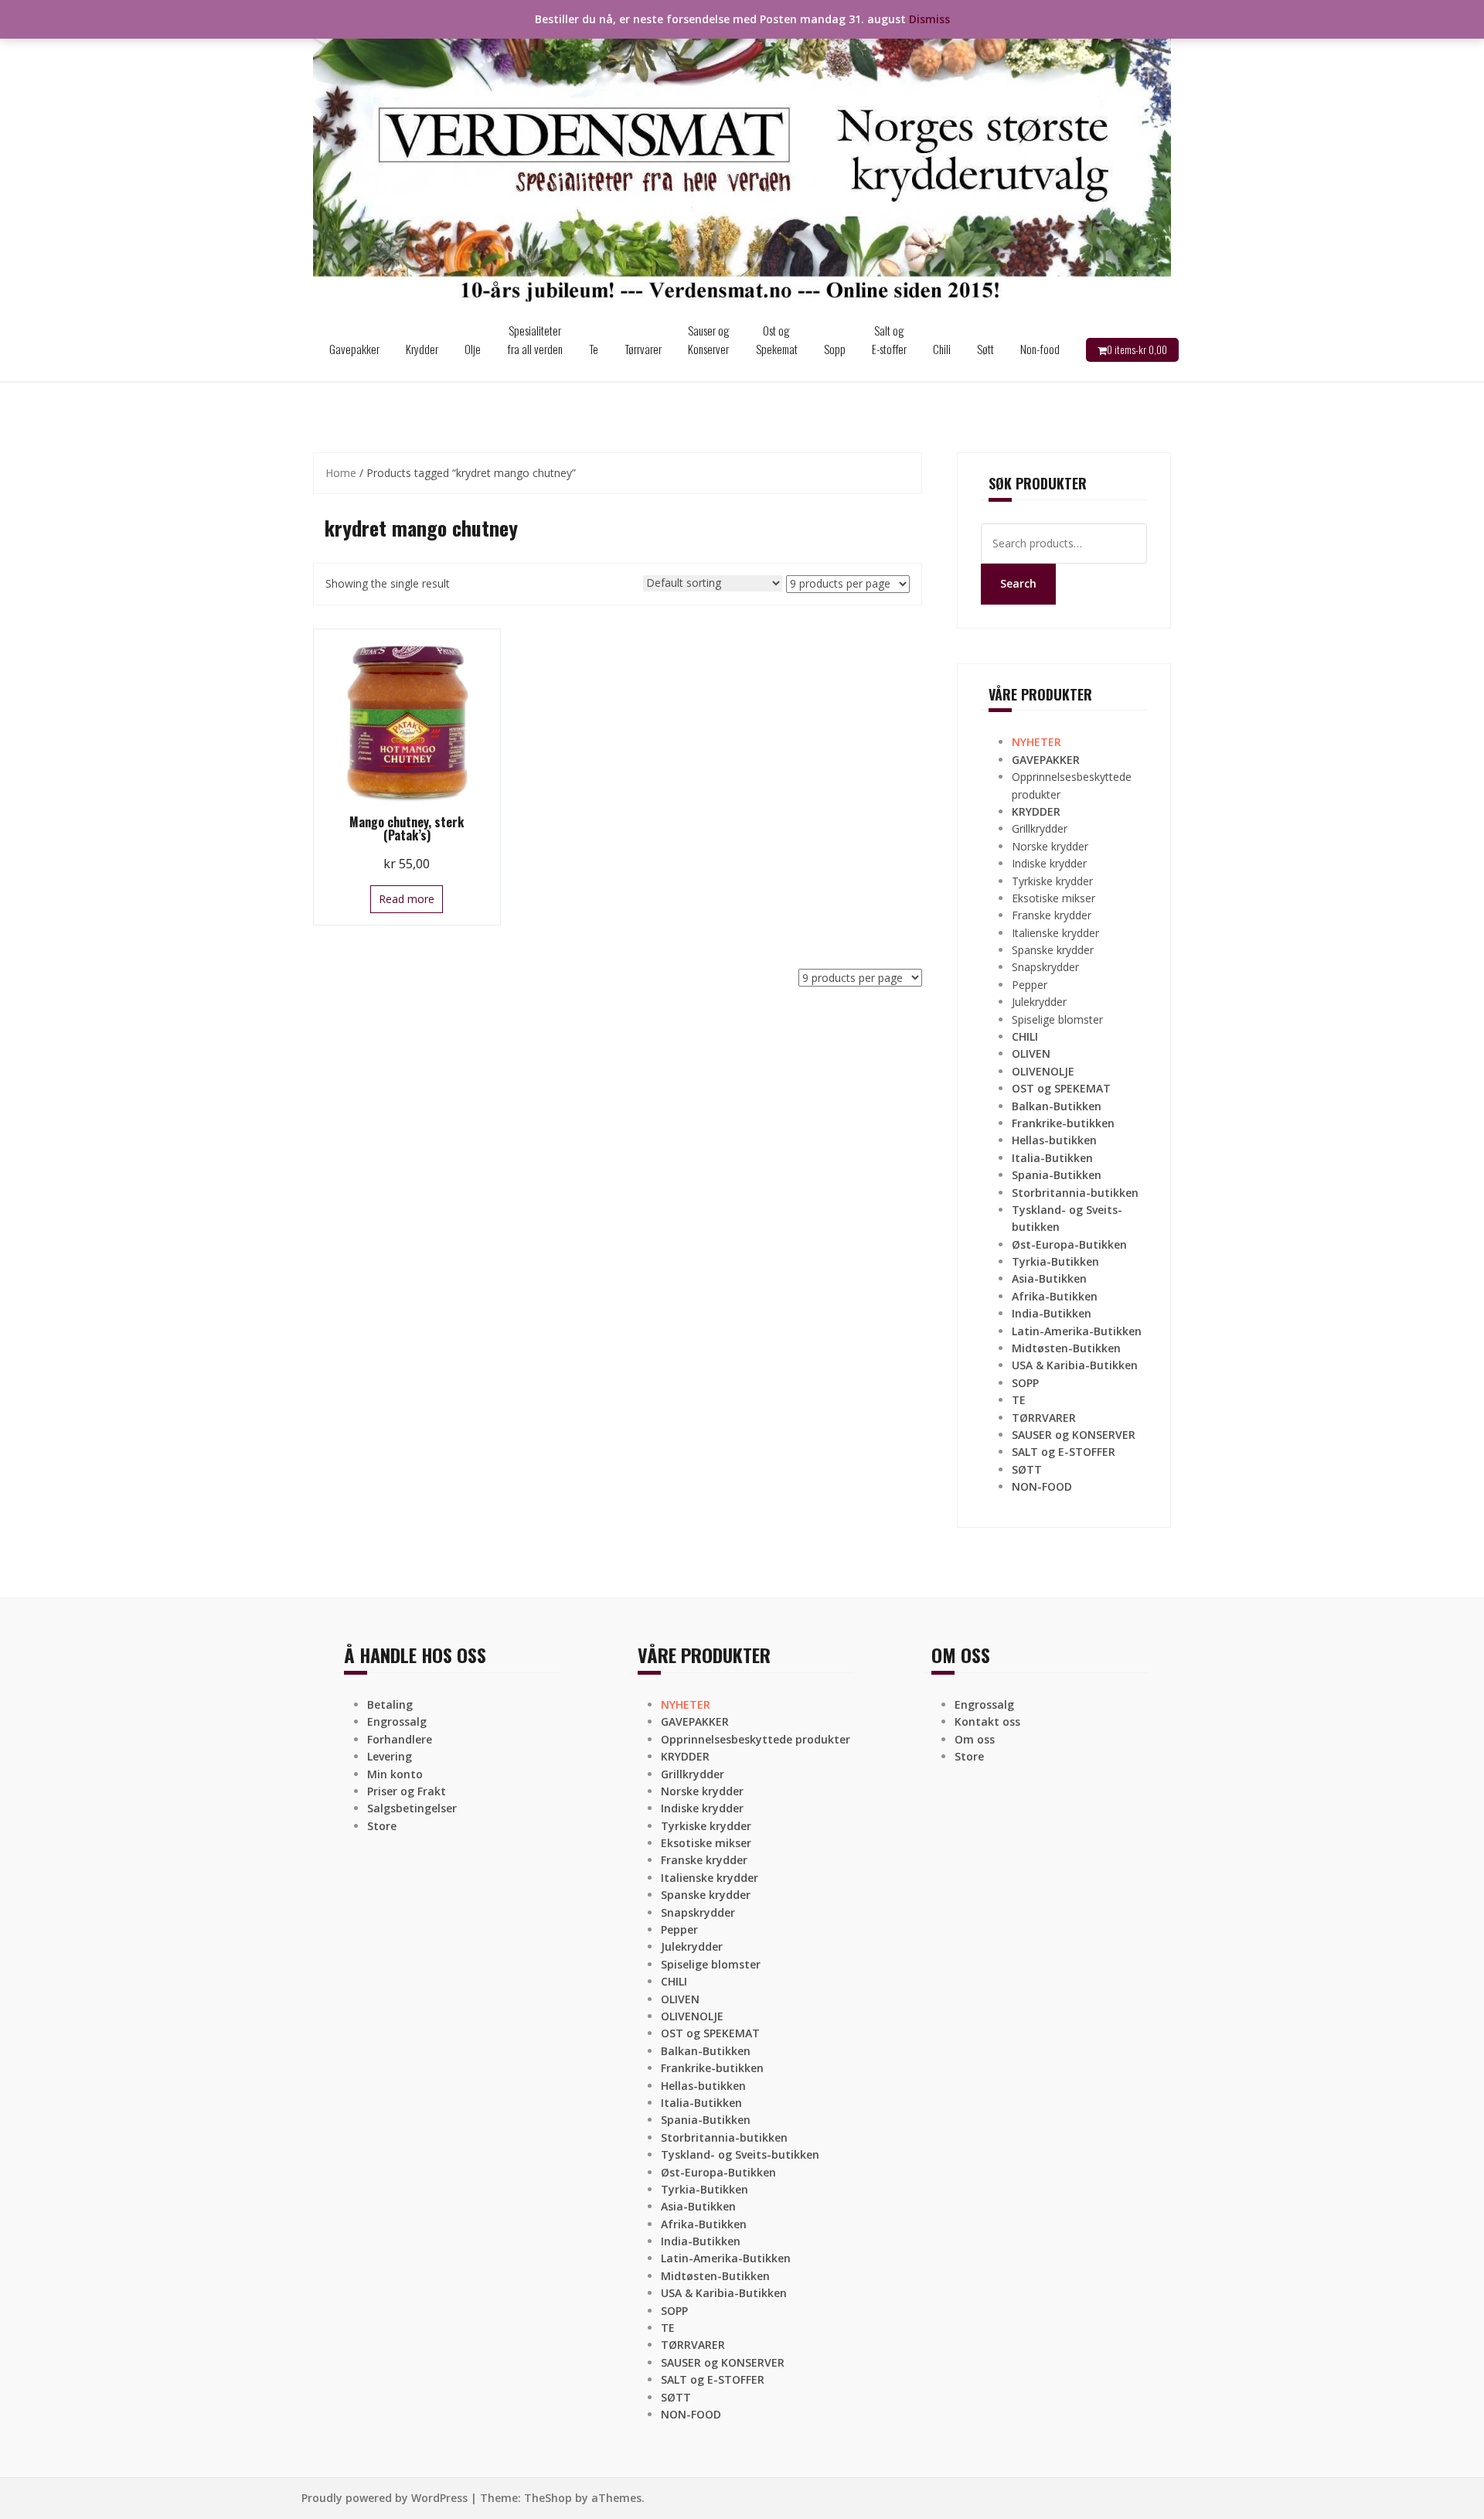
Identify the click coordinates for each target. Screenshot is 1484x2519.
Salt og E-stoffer (889, 339)
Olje (473, 349)
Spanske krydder (1053, 950)
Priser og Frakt (407, 1791)
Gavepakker (354, 349)
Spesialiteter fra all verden (535, 339)
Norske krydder (1050, 846)
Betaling (390, 1704)
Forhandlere (400, 1739)
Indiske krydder (1049, 863)
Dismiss (929, 19)
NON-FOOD (1042, 1486)
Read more (407, 899)
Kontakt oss (987, 1721)
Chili (942, 349)
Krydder (422, 349)
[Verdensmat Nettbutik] (742, 157)
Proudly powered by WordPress (385, 2498)
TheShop (548, 2498)
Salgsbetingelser (412, 1808)
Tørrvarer (643, 349)
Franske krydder (1052, 915)
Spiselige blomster (1057, 1019)
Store (382, 1826)
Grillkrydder (1040, 828)
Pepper (1030, 985)
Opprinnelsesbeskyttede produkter (756, 1739)
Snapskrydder (1045, 967)
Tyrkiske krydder (1052, 881)
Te (594, 349)
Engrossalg (397, 1721)
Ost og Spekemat (777, 339)
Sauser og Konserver (709, 339)
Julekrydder (1039, 1002)
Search (1018, 583)
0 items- (1137, 349)
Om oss (975, 1739)
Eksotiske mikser (1053, 898)
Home (341, 473)
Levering (390, 1756)
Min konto (395, 1774)
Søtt (985, 349)
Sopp (835, 349)
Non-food (1040, 349)
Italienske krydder (1055, 933)
